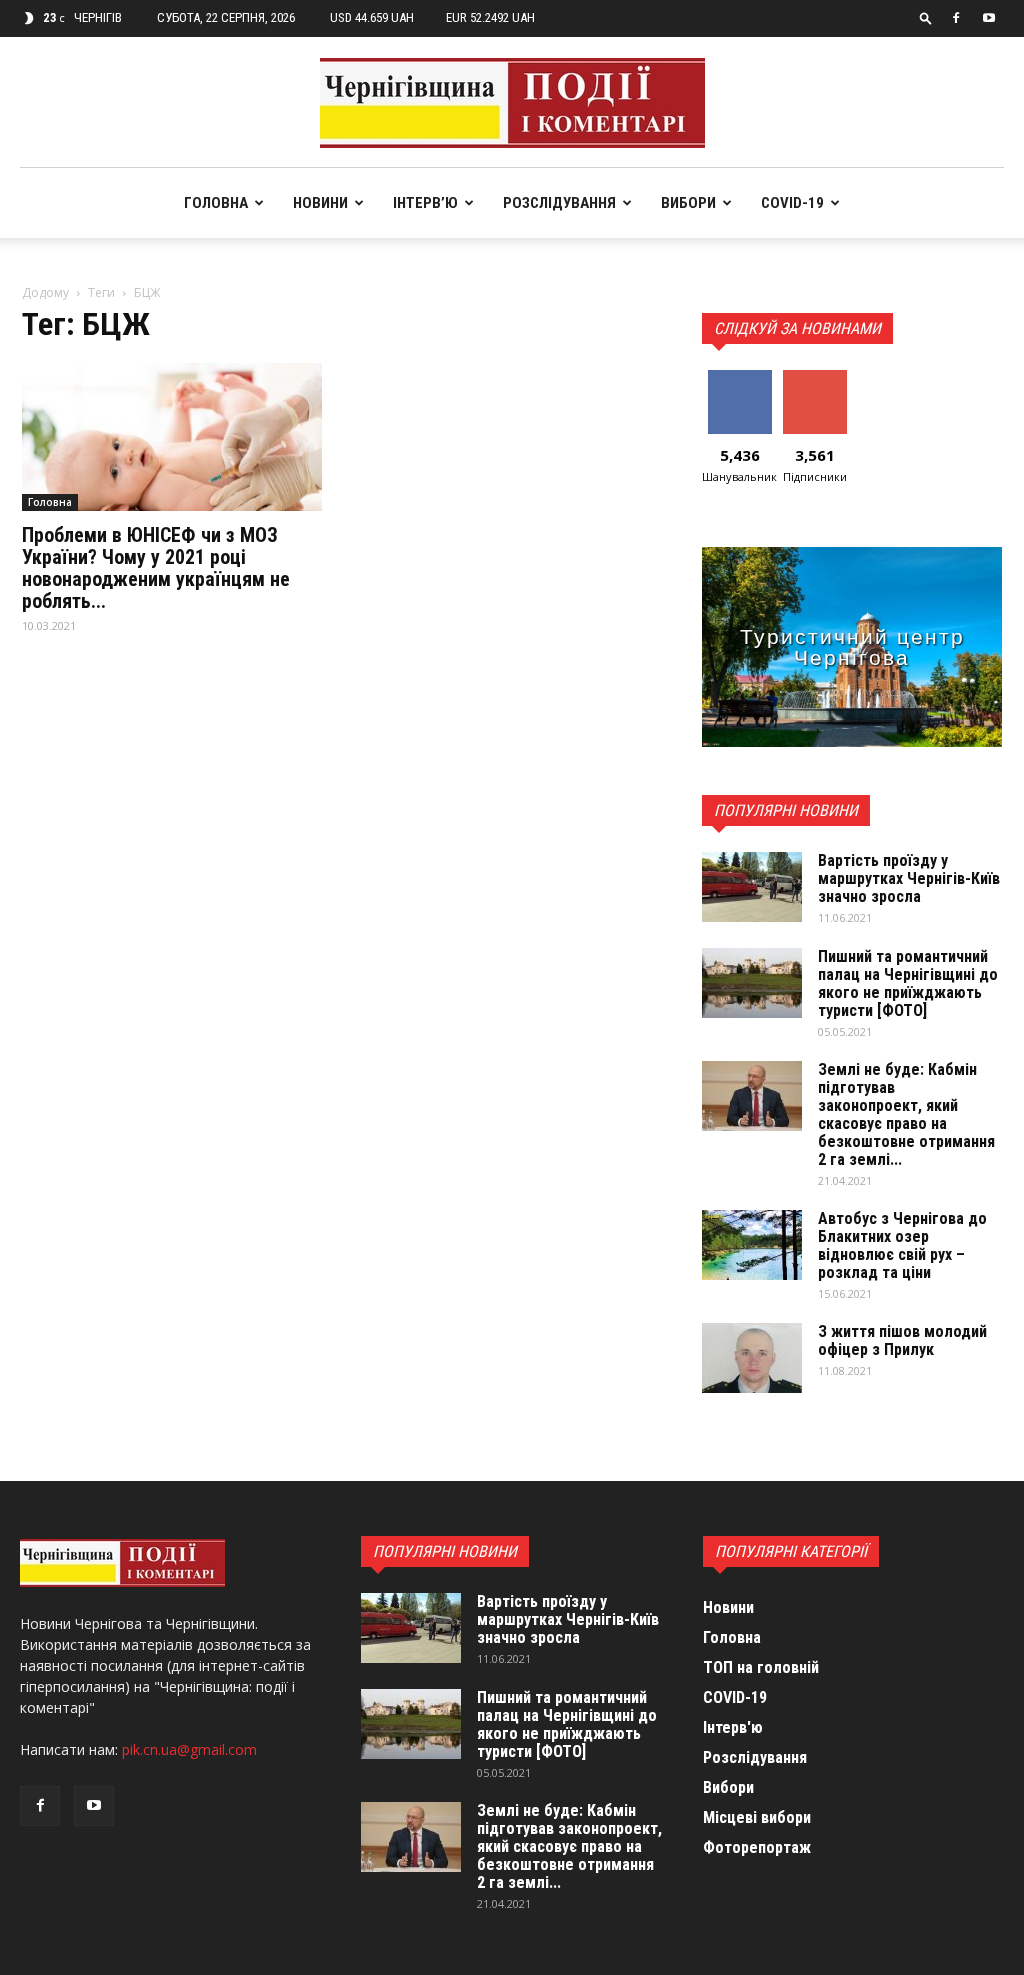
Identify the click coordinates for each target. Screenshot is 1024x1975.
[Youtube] (989, 18)
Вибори (688, 203)
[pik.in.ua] (512, 103)
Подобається (746, 377)
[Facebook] (956, 18)
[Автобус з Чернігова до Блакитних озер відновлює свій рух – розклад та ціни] (752, 1245)
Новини (320, 203)
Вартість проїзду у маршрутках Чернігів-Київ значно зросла (909, 878)
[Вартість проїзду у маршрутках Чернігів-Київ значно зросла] (752, 887)
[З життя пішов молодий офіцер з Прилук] (752, 1358)
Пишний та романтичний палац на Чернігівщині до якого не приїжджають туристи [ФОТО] (908, 983)
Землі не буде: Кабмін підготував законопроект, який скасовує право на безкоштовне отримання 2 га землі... (906, 1114)
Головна (216, 203)
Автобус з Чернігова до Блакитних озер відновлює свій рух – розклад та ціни (902, 1245)
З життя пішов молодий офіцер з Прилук (902, 1340)
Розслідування (559, 203)
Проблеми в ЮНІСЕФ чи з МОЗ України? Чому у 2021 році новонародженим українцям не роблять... (156, 568)
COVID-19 (792, 203)
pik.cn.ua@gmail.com (189, 1749)
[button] (926, 17)
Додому (45, 292)
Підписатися (820, 377)
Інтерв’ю (425, 203)
